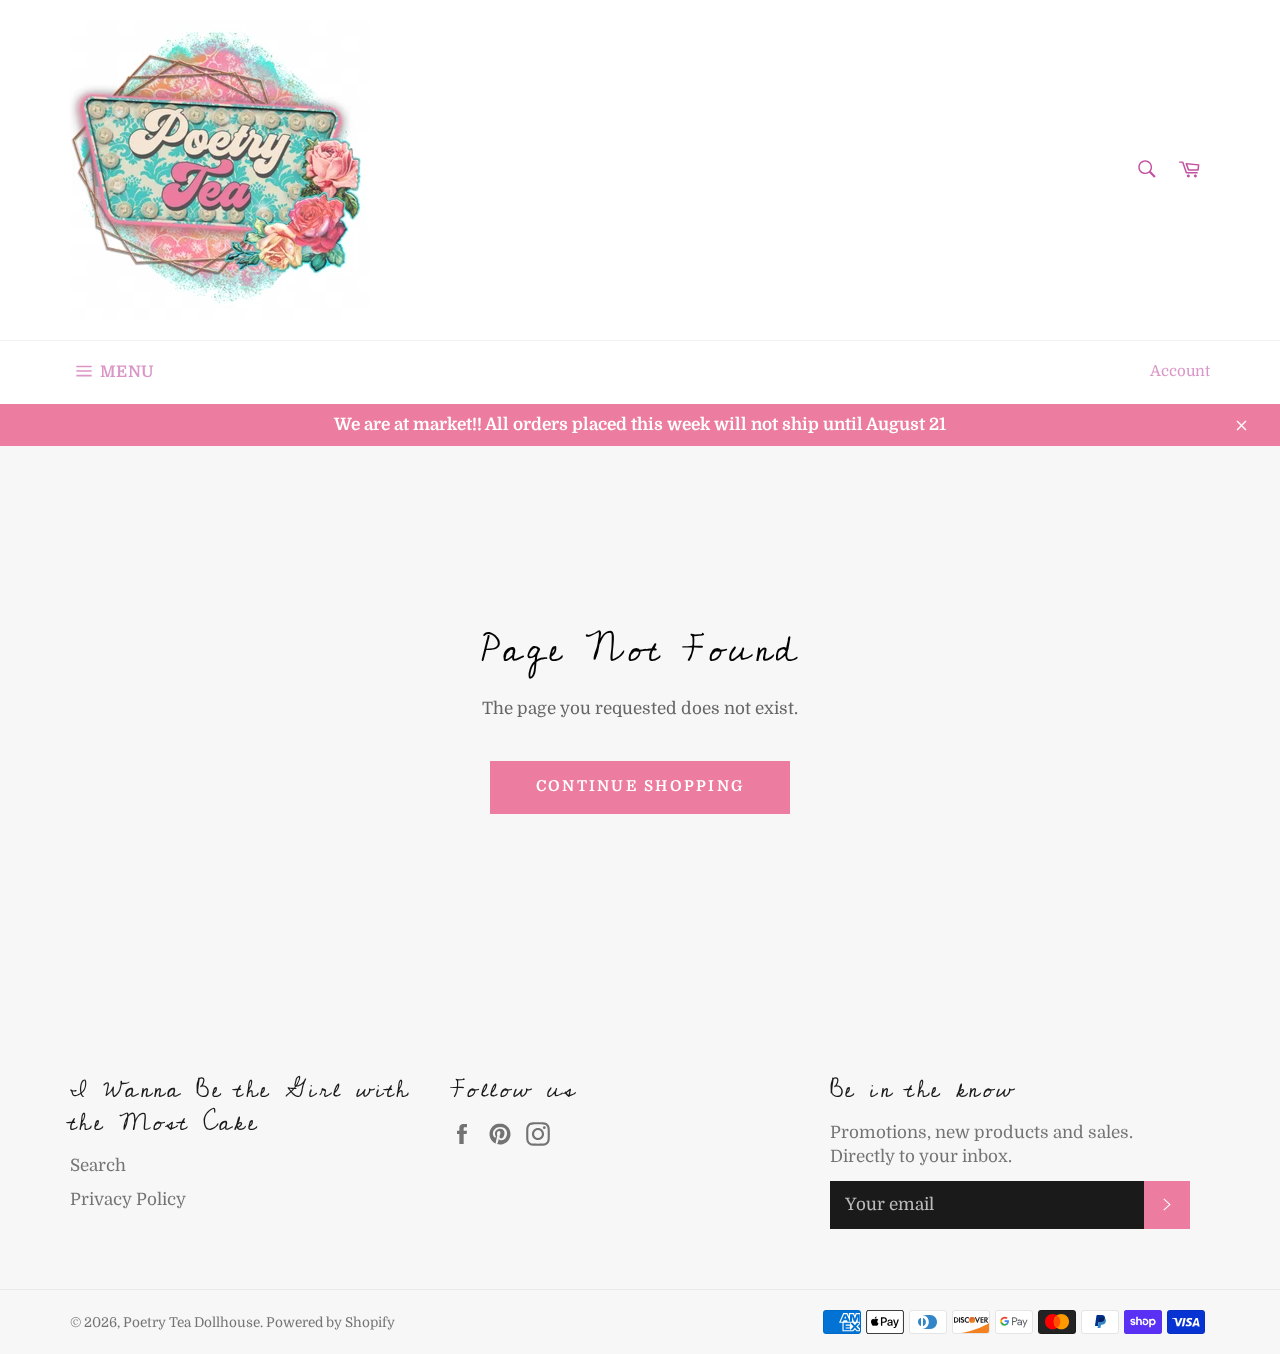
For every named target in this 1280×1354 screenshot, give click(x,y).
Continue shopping (640, 786)
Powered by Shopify (330, 1322)
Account (1180, 371)
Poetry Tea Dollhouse (191, 1322)
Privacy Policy (128, 1199)
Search (98, 1165)
